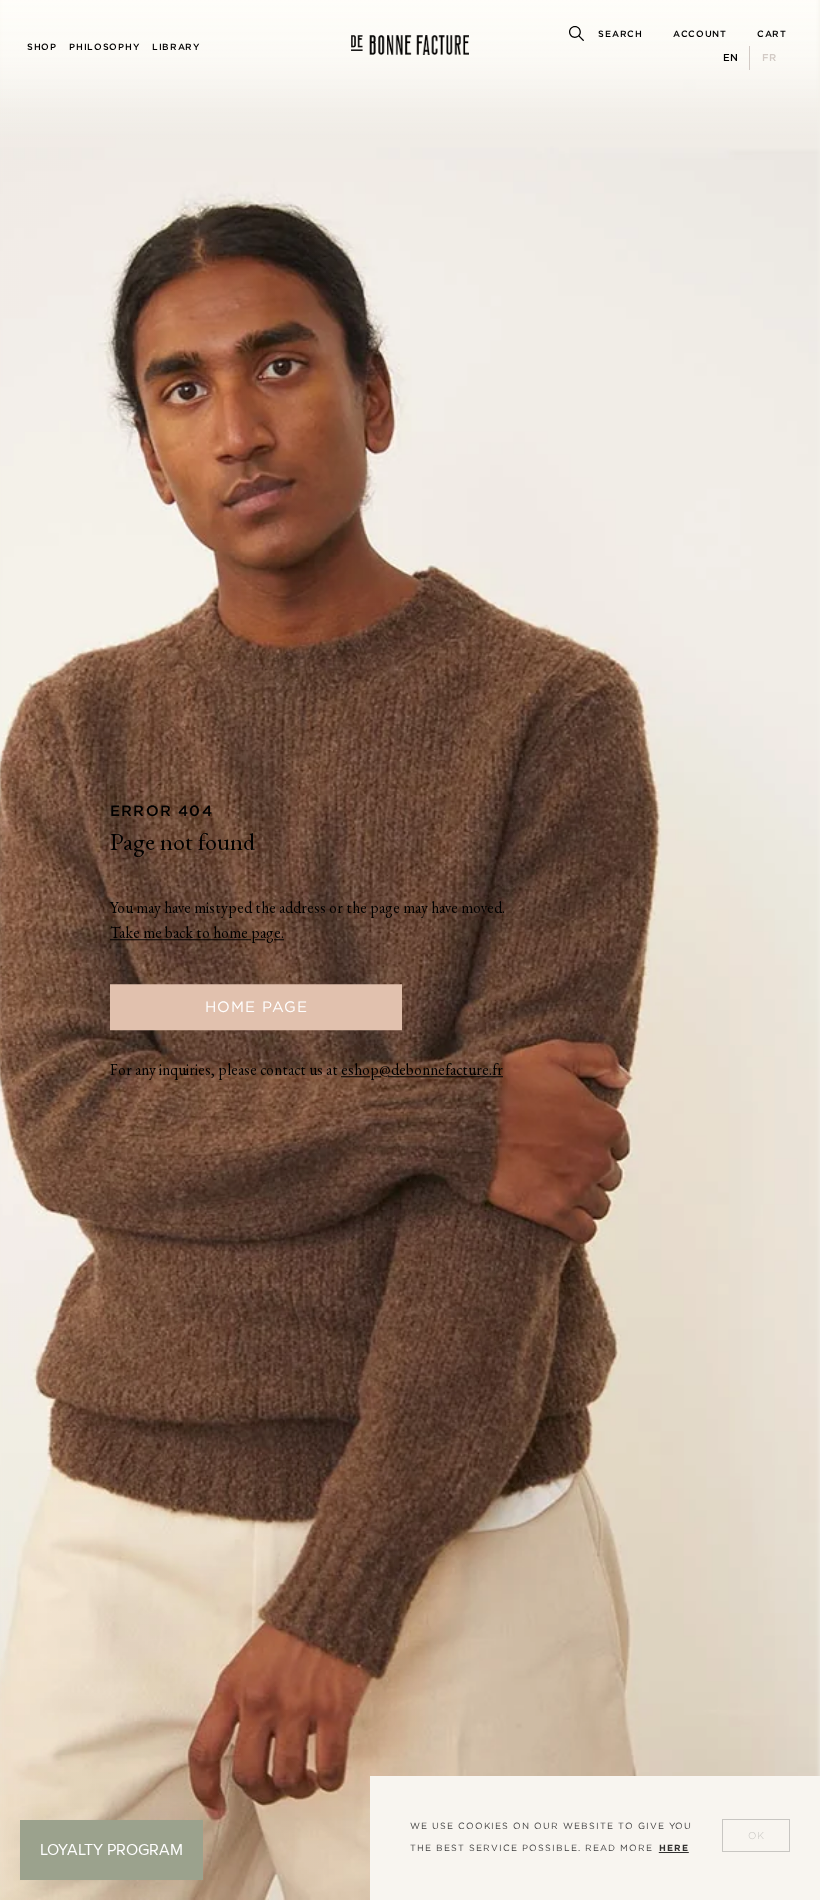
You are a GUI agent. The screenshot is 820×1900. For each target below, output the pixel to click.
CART (772, 34)
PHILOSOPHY (104, 47)
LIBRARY (176, 47)
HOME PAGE (256, 1006)
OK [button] (756, 1835)
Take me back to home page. (197, 934)
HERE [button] (674, 1848)
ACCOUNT (700, 34)
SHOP (42, 47)
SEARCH (620, 34)
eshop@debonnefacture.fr (422, 1071)
